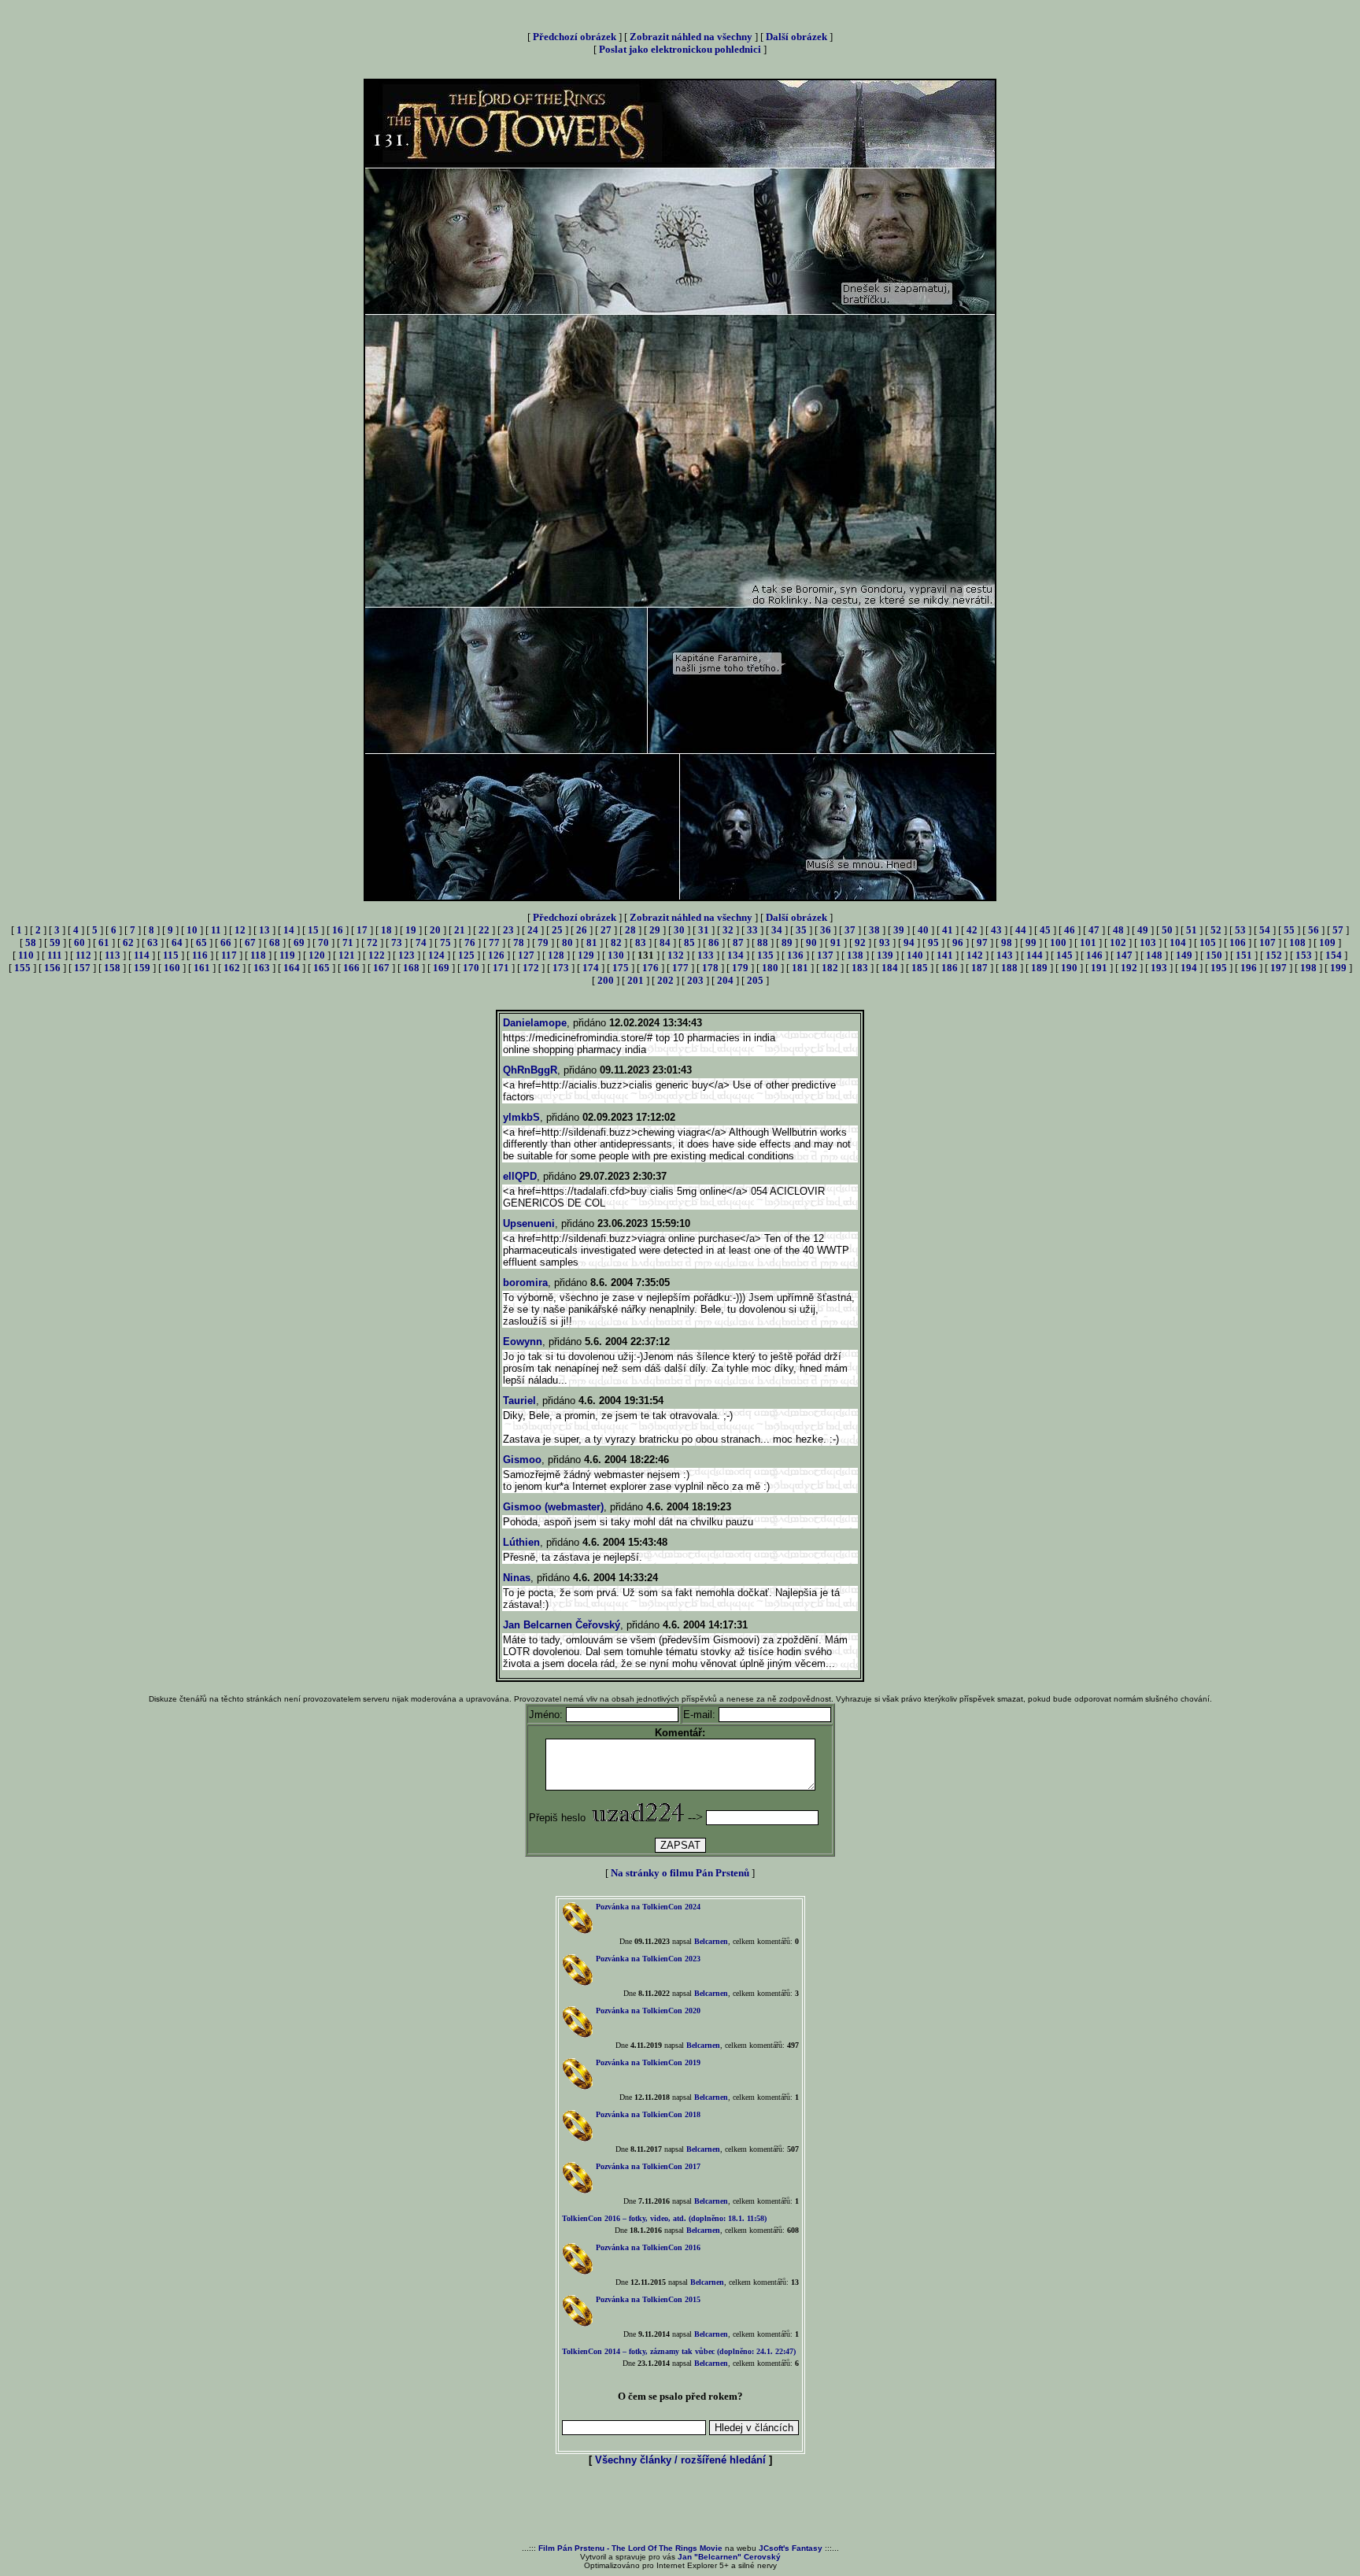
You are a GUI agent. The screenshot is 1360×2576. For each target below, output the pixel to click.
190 (1069, 968)
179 (740, 968)
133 (706, 955)
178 (710, 968)
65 (201, 942)
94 (909, 942)
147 (1124, 955)
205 (755, 980)
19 (411, 930)
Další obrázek (796, 37)
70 (323, 942)
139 (885, 955)
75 (445, 942)
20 (435, 930)
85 (689, 942)
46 (1070, 930)
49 (1143, 930)
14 (289, 930)
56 (1314, 930)
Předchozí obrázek (575, 37)
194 (1189, 968)
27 (606, 930)
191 (1099, 968)
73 (397, 942)
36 (826, 930)
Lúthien (521, 1542)
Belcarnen (711, 1941)
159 (142, 968)
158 (112, 968)
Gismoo (522, 1460)
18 (386, 930)
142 (975, 955)
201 (636, 980)
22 (484, 930)
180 (770, 968)
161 (202, 968)
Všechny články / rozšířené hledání (680, 2460)
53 (1240, 930)
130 (616, 955)
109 (1327, 942)
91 (836, 942)
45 (1045, 930)
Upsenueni (529, 1223)
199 (1338, 968)
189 (1039, 968)
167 (381, 968)
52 (1216, 930)
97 (982, 942)
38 (874, 930)
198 (1308, 968)
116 (200, 955)
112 (83, 955)
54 (1265, 930)
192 (1129, 968)
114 (142, 955)
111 (55, 955)
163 (262, 968)
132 (676, 955)
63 (153, 942)
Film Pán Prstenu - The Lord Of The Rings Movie (630, 2548)
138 (855, 955)
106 (1238, 942)
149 (1184, 955)
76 (470, 942)
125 (466, 955)
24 (533, 930)
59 (55, 942)
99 (1031, 942)
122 (377, 955)
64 (177, 942)
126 (496, 955)
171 (501, 968)
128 (556, 955)
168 (411, 968)
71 (348, 942)
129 (586, 955)
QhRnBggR (530, 1070)
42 (972, 930)
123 (407, 955)
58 (31, 942)
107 (1268, 942)
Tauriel (519, 1401)
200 (606, 980)
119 (287, 955)
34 (777, 930)
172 (531, 968)
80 (567, 942)
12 (240, 930)
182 (830, 968)
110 (26, 955)
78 (519, 942)
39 (899, 930)
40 (923, 930)
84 (665, 942)
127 (526, 955)
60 (79, 942)
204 (725, 980)
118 (258, 955)
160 (172, 968)
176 (650, 968)
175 (621, 968)
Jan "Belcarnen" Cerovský (729, 2557)
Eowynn (523, 1342)
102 (1118, 942)
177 (680, 968)
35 (801, 930)
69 (299, 942)
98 (1007, 942)
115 (171, 955)
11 (216, 930)
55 (1289, 930)
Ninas (517, 1578)
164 (292, 968)
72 (372, 942)
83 (641, 942)
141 (945, 955)
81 (592, 942)
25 (557, 930)
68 (275, 942)
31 (704, 930)
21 (460, 930)
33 (752, 930)
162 (232, 968)
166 (351, 968)
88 (763, 942)
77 (494, 942)
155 (22, 968)
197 (1279, 968)
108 (1297, 942)
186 (950, 968)
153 (1304, 955)
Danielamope (535, 1023)
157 (82, 968)
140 (915, 955)
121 (347, 955)
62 (128, 942)
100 (1058, 942)
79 (543, 942)
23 (508, 930)
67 (250, 942)
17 (362, 930)
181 (800, 968)
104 (1178, 942)
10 (192, 930)
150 (1214, 955)
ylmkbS (521, 1117)
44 (1021, 930)
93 (885, 942)
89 (787, 942)
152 (1274, 955)
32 (728, 930)
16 (338, 930)
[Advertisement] (680, 2506)
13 (264, 930)
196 (1249, 968)
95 (933, 942)
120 (317, 955)
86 (714, 942)
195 (1219, 968)
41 (948, 930)
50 (1167, 930)
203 (695, 980)
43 (996, 930)
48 (1118, 930)
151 (1244, 955)
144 (1035, 955)
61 (104, 942)
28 (630, 930)
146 (1094, 955)
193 (1159, 968)
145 (1064, 955)
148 (1154, 955)
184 (890, 968)
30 (679, 930)
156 (52, 968)
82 (616, 942)
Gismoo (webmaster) (553, 1507)
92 (860, 942)
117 (229, 955)
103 (1148, 942)
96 (958, 942)
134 (735, 955)
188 (1009, 968)
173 (561, 968)
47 (1094, 930)
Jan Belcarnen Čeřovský (562, 1625)
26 (582, 930)
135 (765, 955)
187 (979, 968)
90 (811, 942)
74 (421, 942)
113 (113, 955)
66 (226, 942)
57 (1338, 930)
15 (313, 930)
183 (860, 968)
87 (738, 942)
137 (825, 955)
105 (1208, 942)
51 (1192, 930)
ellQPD (520, 1176)
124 (436, 955)
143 (1005, 955)
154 (1334, 955)
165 (322, 968)
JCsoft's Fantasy (791, 2548)
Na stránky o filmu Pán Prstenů (680, 1873)
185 (920, 968)
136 (795, 955)
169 (441, 968)
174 (591, 968)
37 (850, 930)
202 (665, 980)
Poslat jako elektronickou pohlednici (680, 49)
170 (471, 968)
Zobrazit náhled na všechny (691, 37)
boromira (525, 1282)
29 (655, 930)
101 (1088, 942)
